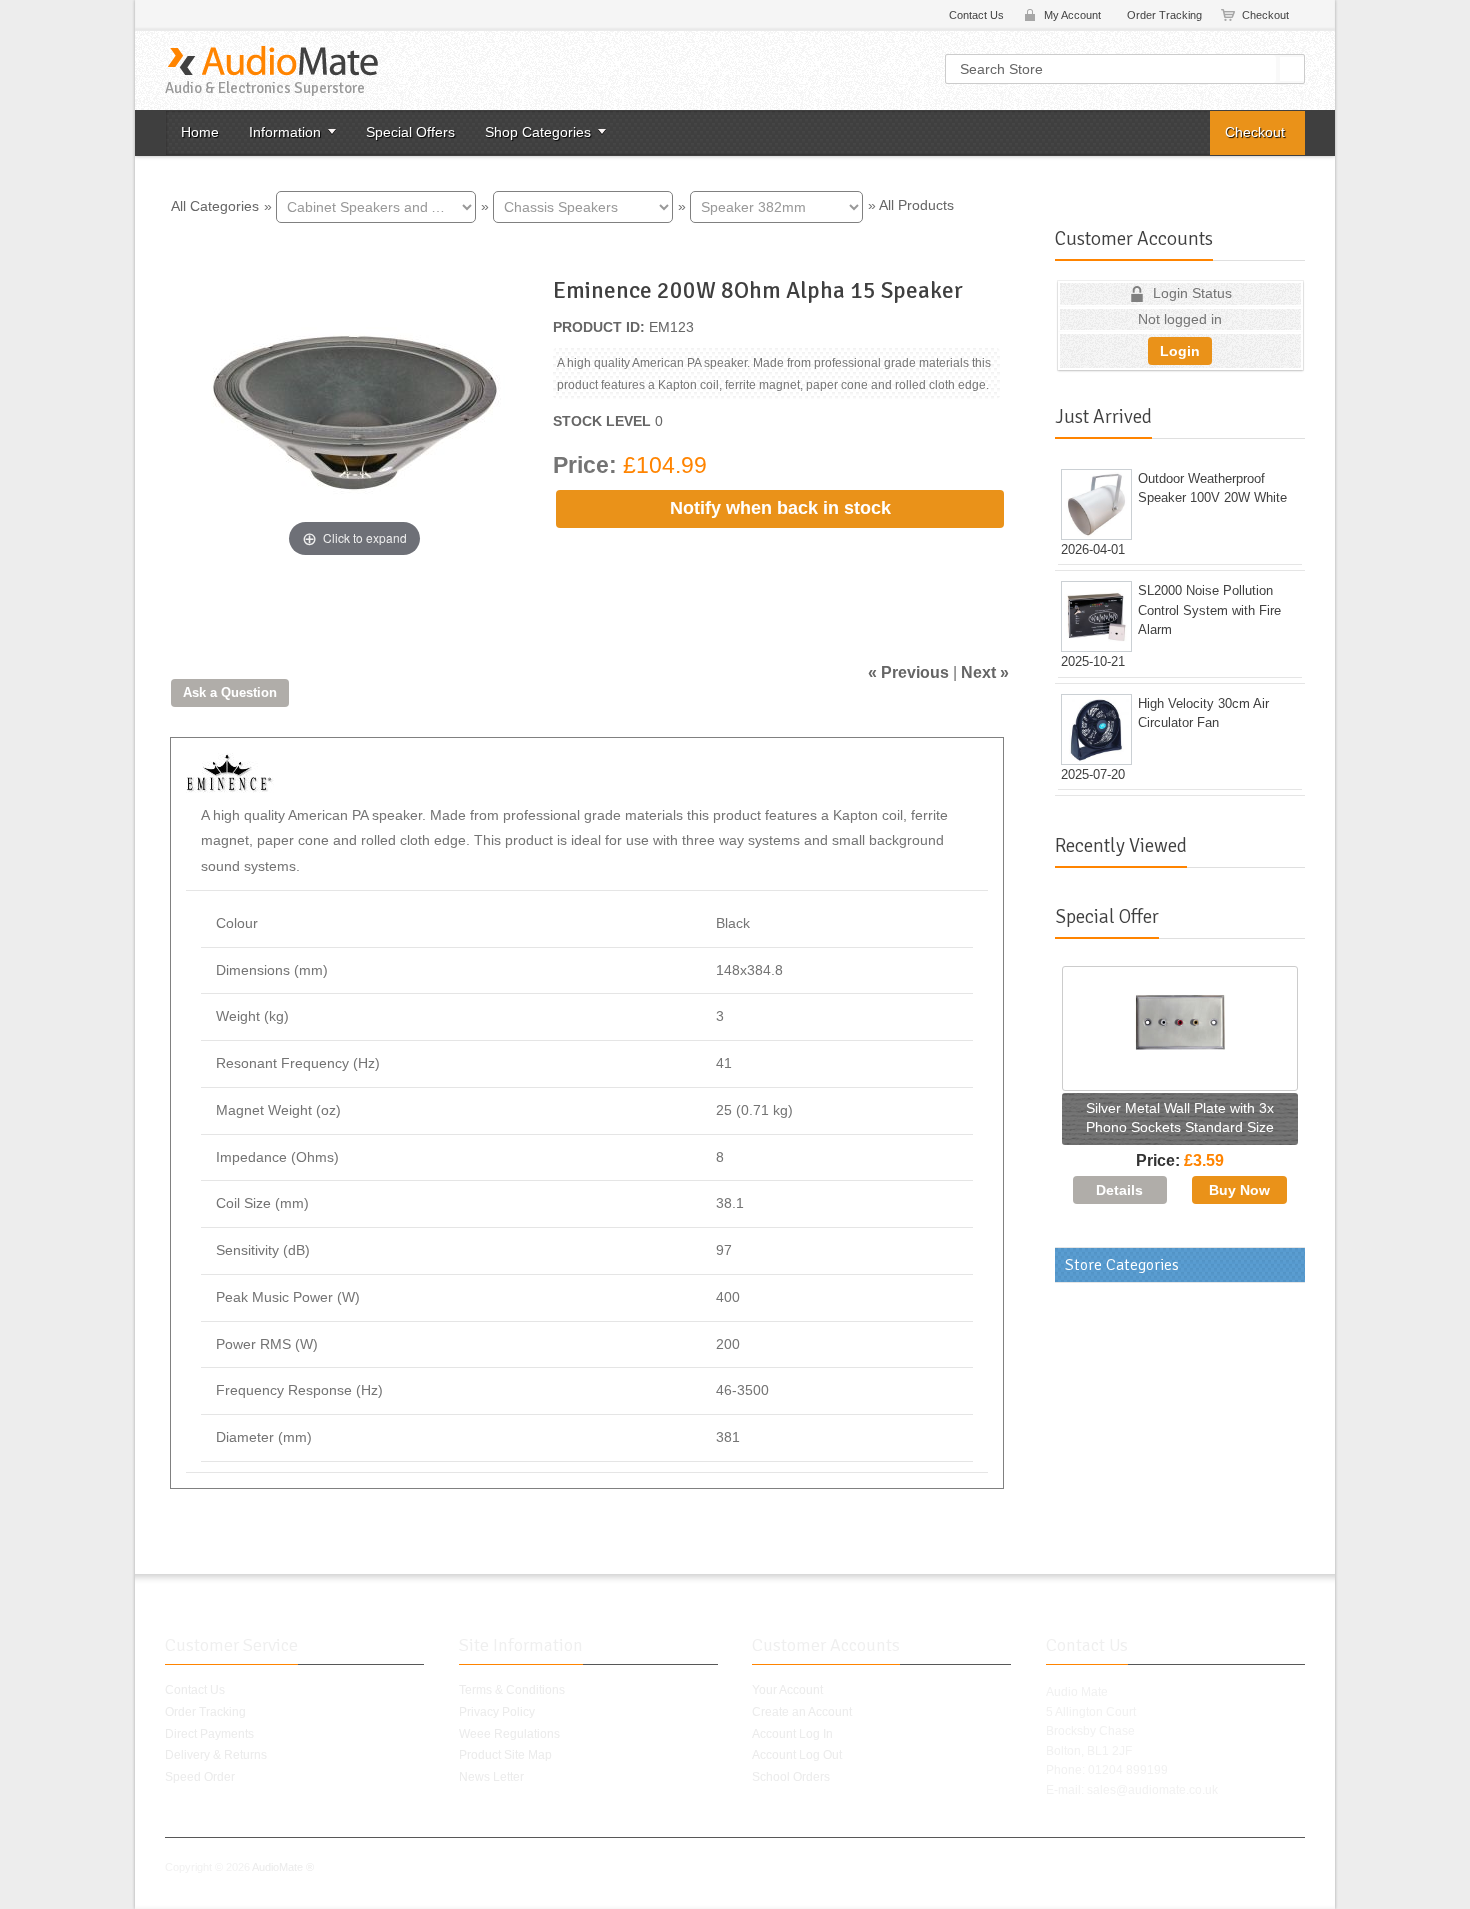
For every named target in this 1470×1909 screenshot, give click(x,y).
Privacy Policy (497, 1712)
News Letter (491, 1777)
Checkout (1265, 15)
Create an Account (802, 1712)
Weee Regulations (509, 1734)
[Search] (1292, 69)
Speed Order (200, 1777)
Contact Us (976, 15)
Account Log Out (797, 1755)
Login (1180, 351)
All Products (916, 205)
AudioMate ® (283, 1867)
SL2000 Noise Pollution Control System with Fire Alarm (1209, 610)
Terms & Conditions (512, 1690)
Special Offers (410, 132)
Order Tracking (1164, 15)
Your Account (787, 1690)
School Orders (791, 1777)
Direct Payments (209, 1734)
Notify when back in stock (780, 508)
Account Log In (792, 1734)
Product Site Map (505, 1755)
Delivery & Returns (216, 1755)
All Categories (215, 205)
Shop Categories (538, 132)
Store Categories (1122, 1265)
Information (285, 132)
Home (200, 132)
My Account (1072, 15)
